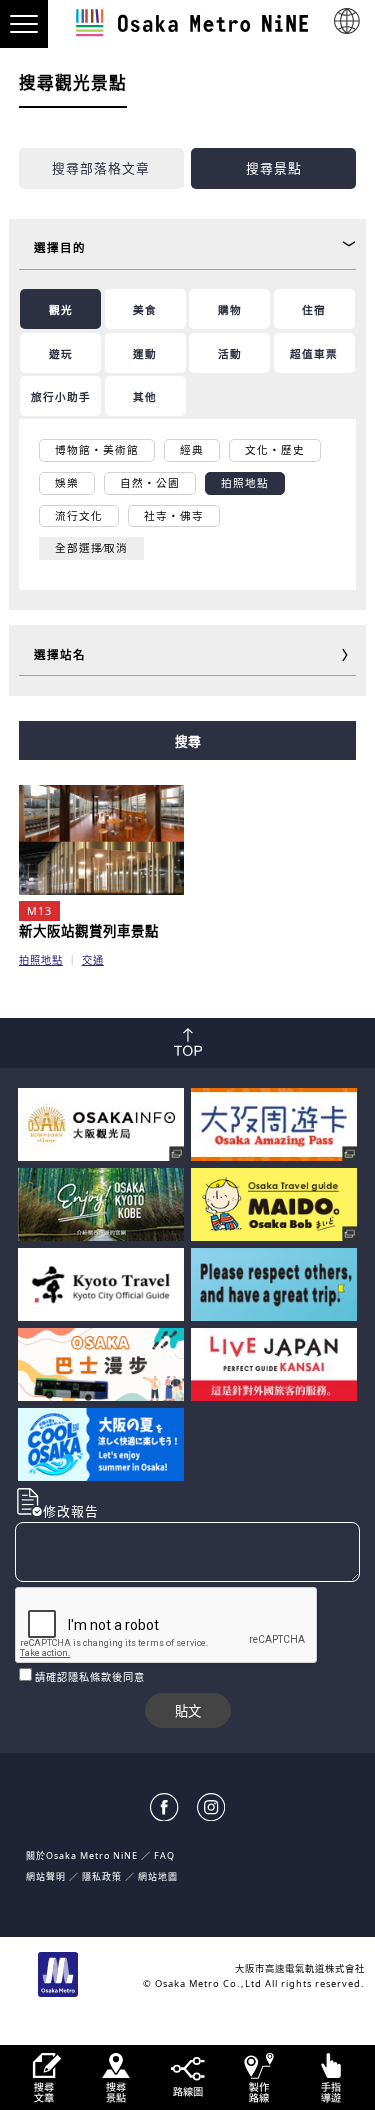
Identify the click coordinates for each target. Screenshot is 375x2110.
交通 (93, 960)
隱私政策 (103, 1876)
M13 (39, 911)
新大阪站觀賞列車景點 (89, 931)
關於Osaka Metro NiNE (82, 1855)
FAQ (164, 1855)
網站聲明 (46, 1876)
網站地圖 (158, 1876)
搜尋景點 (274, 168)
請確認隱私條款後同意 (90, 1677)
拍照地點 (41, 960)
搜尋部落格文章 (101, 168)
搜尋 (188, 741)
